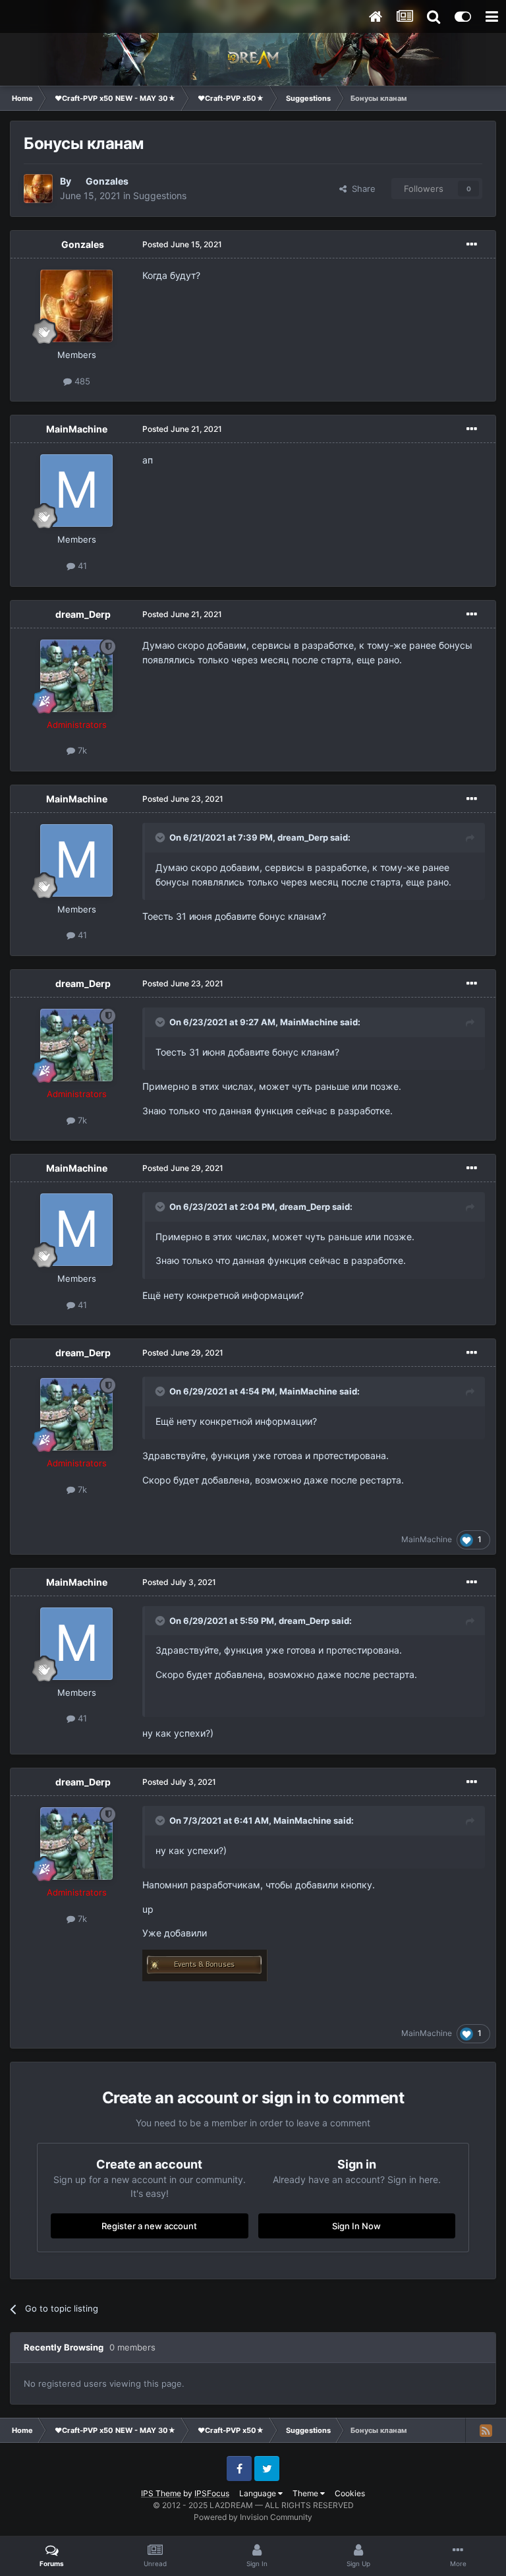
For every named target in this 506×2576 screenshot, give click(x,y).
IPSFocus (212, 2493)
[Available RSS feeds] (486, 2430)
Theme (306, 2493)
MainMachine (77, 429)
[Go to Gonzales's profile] (38, 189)
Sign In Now (356, 2226)
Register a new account (149, 2226)
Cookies (350, 2493)
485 (81, 381)
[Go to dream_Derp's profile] (76, 676)
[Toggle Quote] (161, 837)
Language (259, 2493)
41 (81, 566)
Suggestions (160, 195)
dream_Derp (83, 614)
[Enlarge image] (205, 1964)
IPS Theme (161, 2493)
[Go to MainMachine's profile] (76, 491)
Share (361, 189)
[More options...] (472, 245)
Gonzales (107, 181)
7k (81, 750)
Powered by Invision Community (253, 2517)
